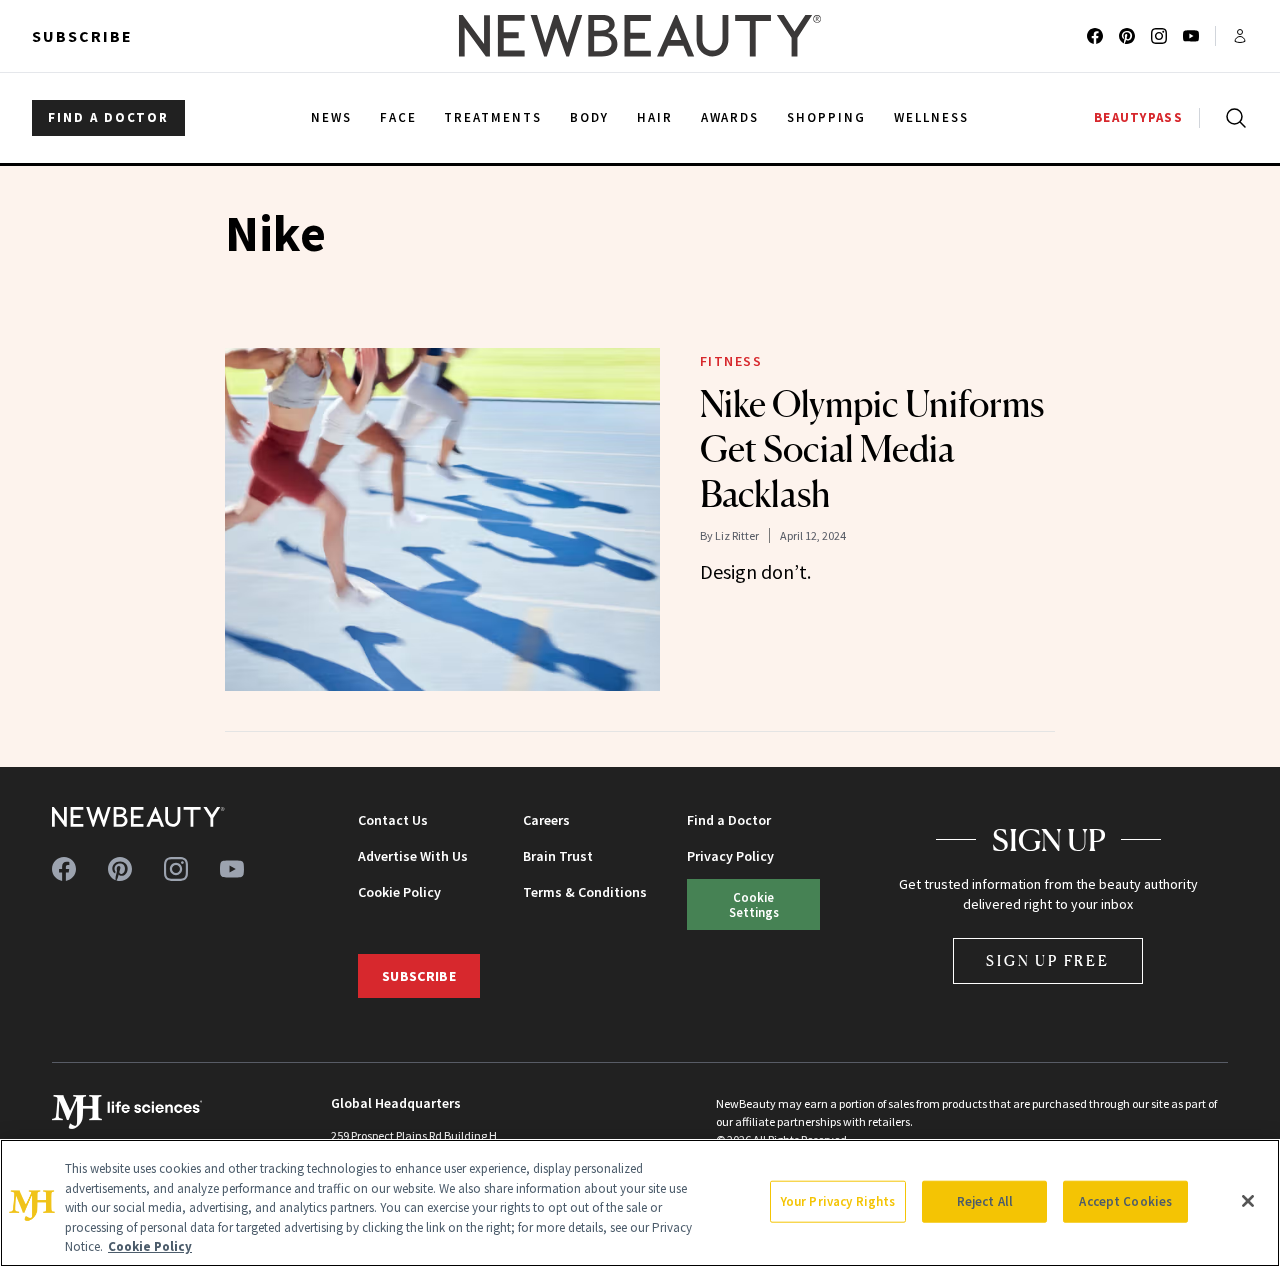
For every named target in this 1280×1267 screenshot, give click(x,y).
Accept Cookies (1125, 1201)
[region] (640, 1203)
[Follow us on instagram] (1159, 36)
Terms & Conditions (585, 892)
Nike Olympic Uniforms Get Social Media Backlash (872, 449)
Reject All (985, 1201)
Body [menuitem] (589, 117)
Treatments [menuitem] (493, 117)
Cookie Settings (754, 904)
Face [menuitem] (398, 117)
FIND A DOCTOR (108, 117)
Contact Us (393, 820)
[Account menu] (1240, 36)
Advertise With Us (413, 856)
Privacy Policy (730, 856)
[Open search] (1232, 118)
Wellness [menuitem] (931, 117)
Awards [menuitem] (730, 117)
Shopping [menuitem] (826, 117)
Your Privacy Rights (838, 1201)
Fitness (731, 361)
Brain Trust (558, 856)
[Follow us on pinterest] (1127, 36)
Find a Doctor (729, 820)
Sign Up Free (1048, 960)
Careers (546, 820)
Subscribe (82, 36)
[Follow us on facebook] (1095, 36)
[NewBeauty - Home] (640, 36)
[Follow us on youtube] (1191, 36)
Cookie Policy (399, 892)
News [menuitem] (331, 117)
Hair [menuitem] (655, 117)
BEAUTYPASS (1138, 117)
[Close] (1248, 1201)
